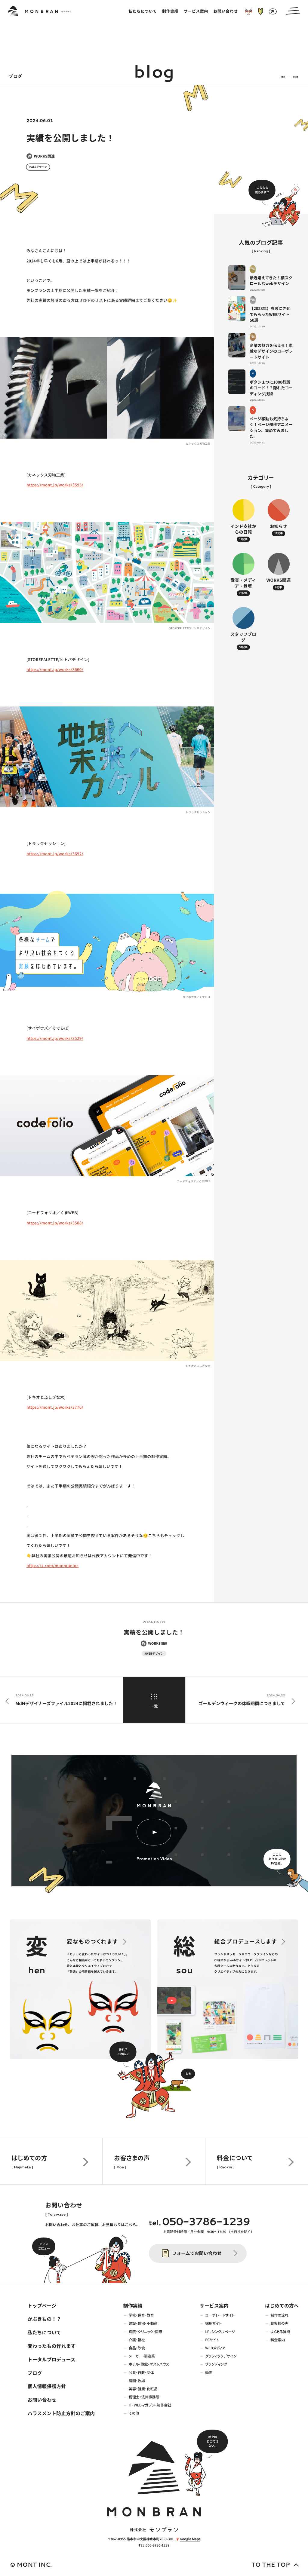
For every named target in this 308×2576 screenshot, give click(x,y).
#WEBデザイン (38, 167)
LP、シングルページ (220, 2332)
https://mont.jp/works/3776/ (55, 1407)
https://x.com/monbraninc (52, 1565)
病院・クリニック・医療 (146, 2332)
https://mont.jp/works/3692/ (55, 854)
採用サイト (213, 2323)
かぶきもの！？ (44, 2319)
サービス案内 (214, 2305)
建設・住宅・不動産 (143, 2323)
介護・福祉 (137, 2340)
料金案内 (278, 2340)
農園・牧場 (137, 2381)
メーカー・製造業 (142, 2356)
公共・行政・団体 (141, 2372)
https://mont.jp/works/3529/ (55, 1038)
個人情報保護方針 (47, 2386)
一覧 (154, 1706)
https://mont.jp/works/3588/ (55, 1223)
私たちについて (44, 2332)
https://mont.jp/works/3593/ (55, 485)
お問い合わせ (42, 2400)
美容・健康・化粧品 (143, 2389)
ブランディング (216, 2364)
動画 (209, 2372)
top (283, 77)
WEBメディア (215, 2348)
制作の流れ (279, 2315)
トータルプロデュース (51, 2359)
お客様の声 (279, 2323)
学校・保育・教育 (141, 2315)
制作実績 (133, 2305)
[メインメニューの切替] (293, 11)
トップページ (42, 2305)
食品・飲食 (137, 2348)
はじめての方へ (282, 2305)
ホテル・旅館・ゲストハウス (149, 2364)
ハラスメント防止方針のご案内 (61, 2413)
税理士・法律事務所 (144, 2397)
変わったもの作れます (51, 2346)
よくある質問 (280, 2332)
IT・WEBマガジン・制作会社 (150, 2405)
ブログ (35, 2373)
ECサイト (212, 2340)
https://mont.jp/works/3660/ (55, 669)
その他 (134, 2413)
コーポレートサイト (220, 2315)
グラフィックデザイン (221, 2356)
